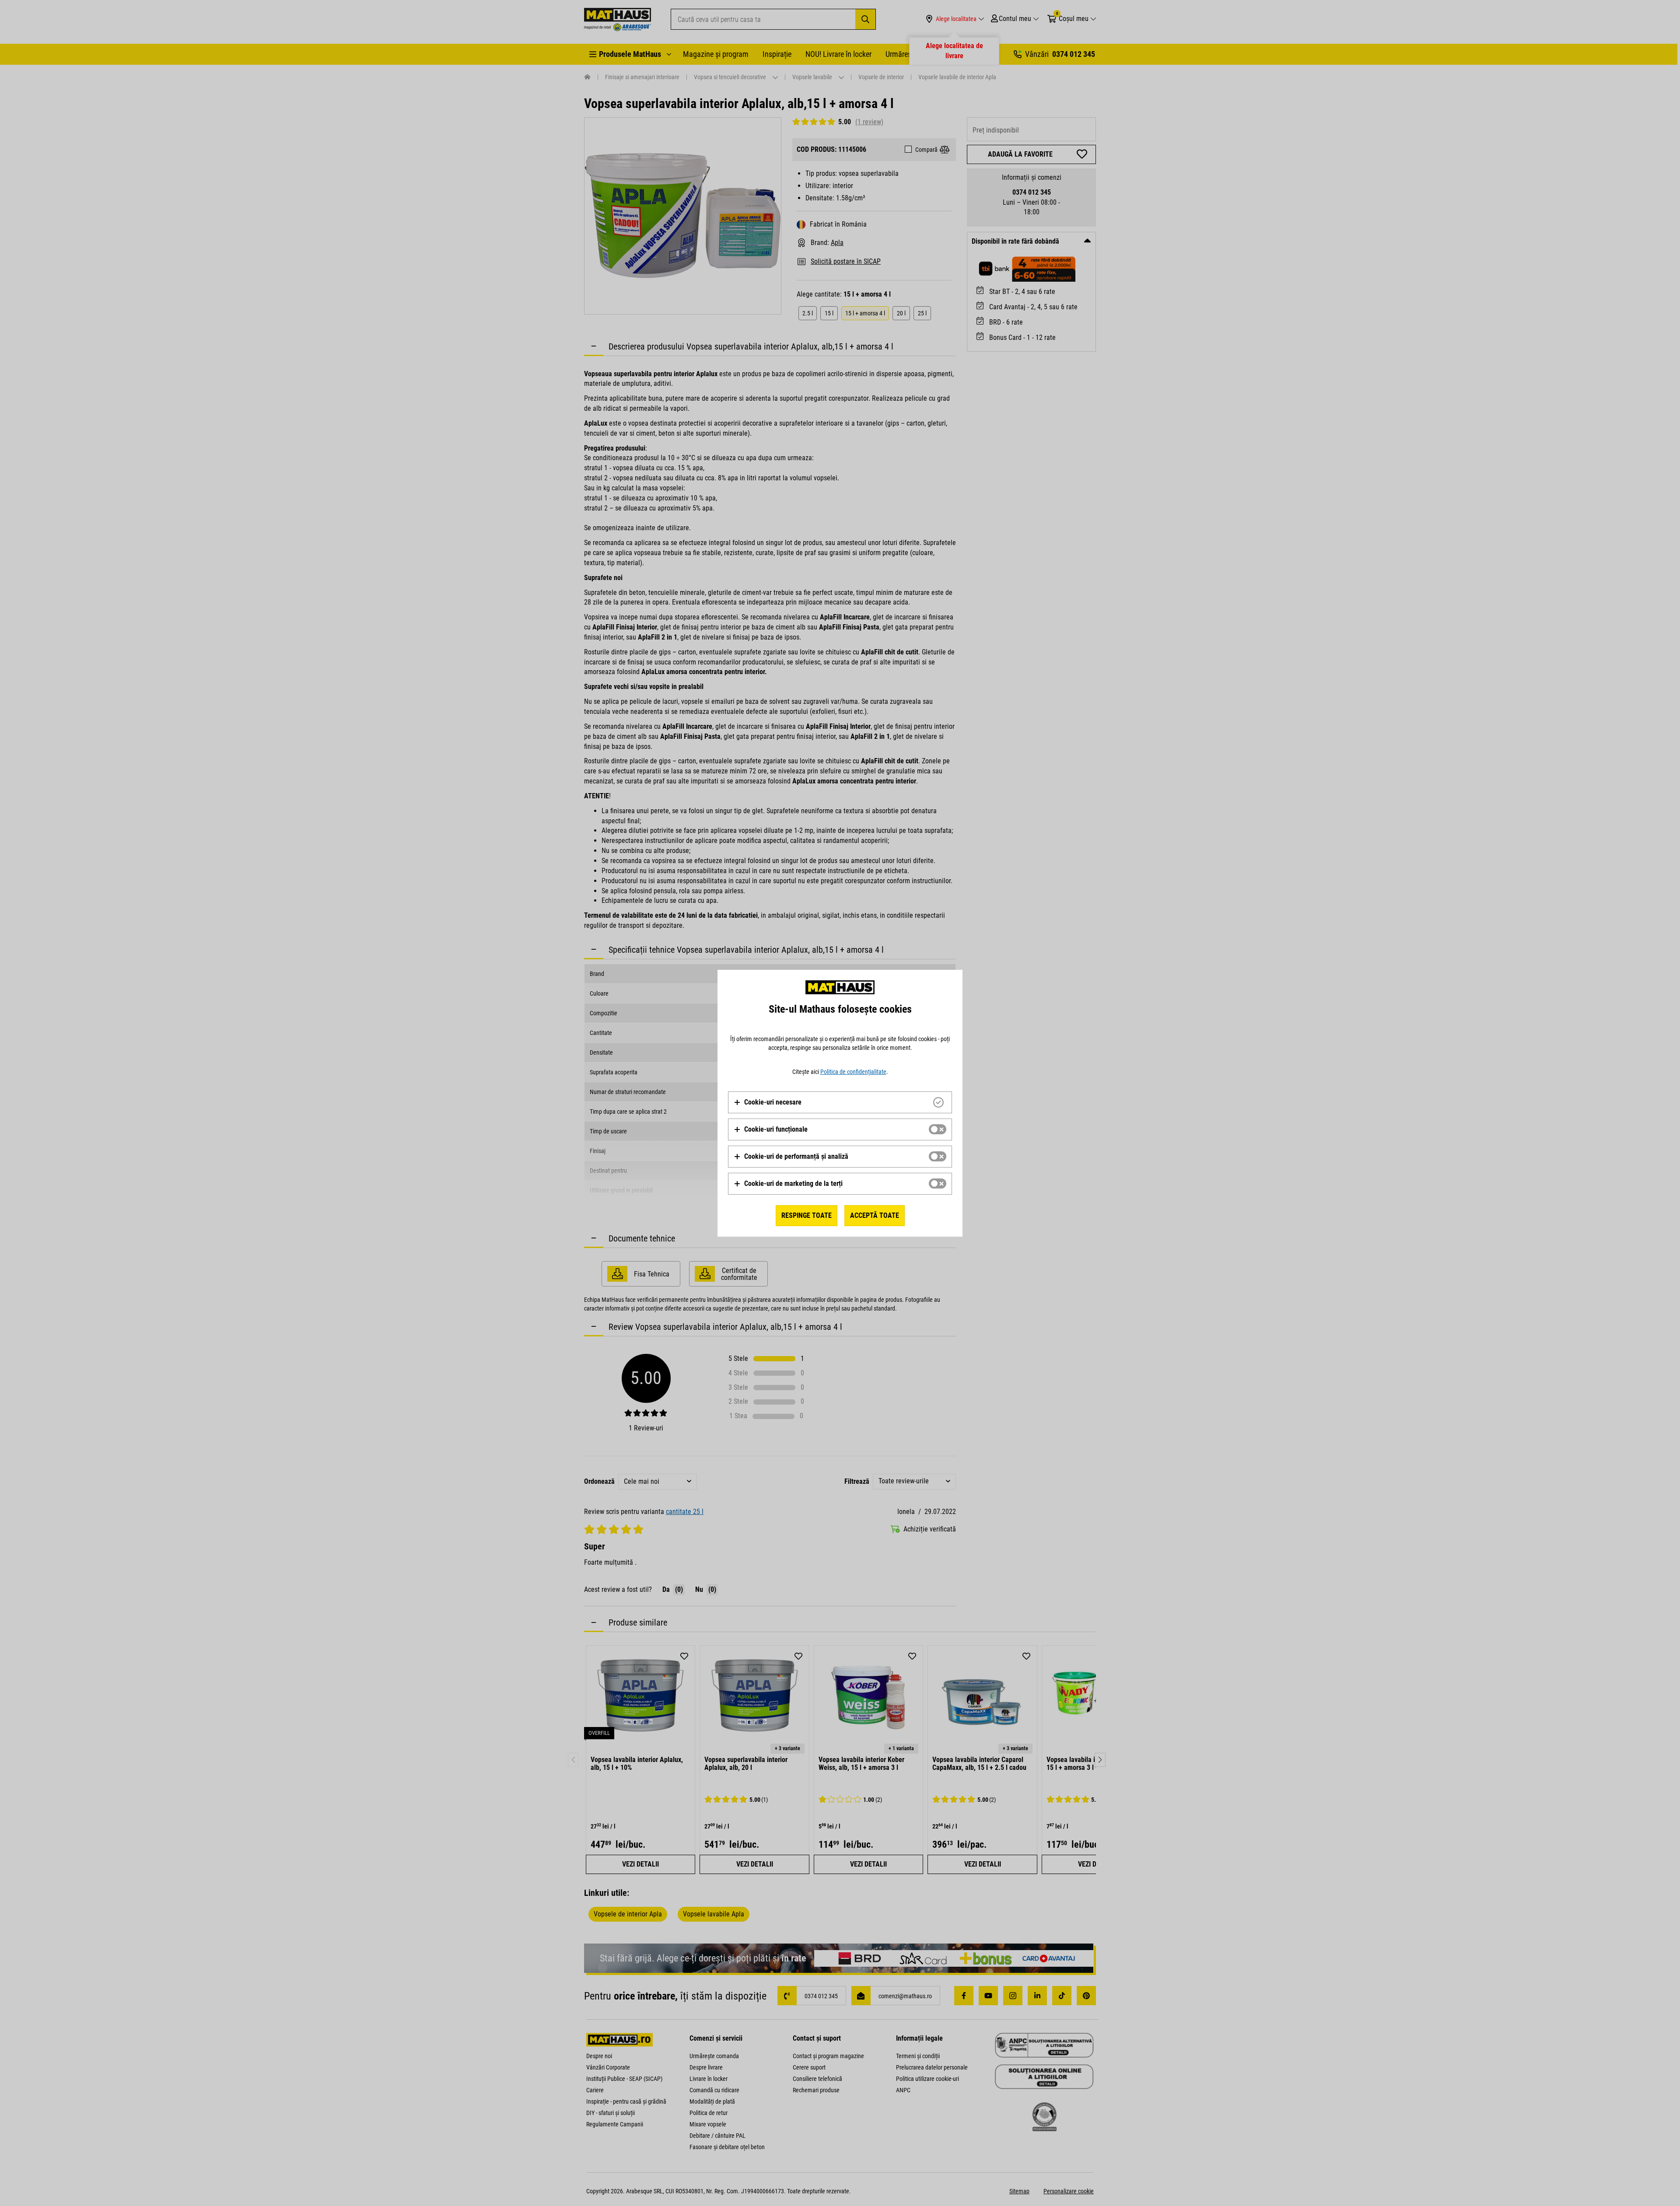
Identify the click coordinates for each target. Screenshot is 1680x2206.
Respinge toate (807, 1215)
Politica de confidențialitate (853, 1072)
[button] (768, 1102)
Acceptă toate (875, 1215)
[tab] (840, 1102)
